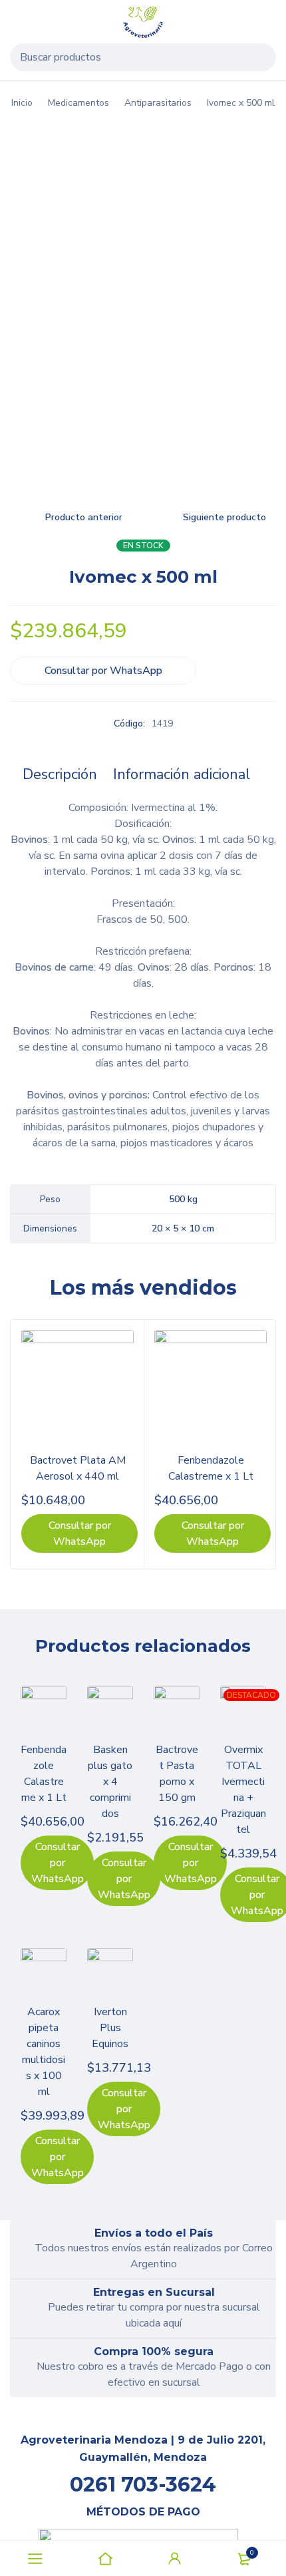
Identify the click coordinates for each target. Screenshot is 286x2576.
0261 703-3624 (143, 2485)
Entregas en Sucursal (154, 2292)
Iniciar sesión (175, 2559)
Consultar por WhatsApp (103, 671)
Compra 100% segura (154, 2351)
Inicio (22, 103)
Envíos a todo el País (154, 2233)
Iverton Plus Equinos (110, 2028)
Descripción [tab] (60, 774)
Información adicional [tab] (182, 774)
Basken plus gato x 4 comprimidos (110, 1782)
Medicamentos (78, 103)
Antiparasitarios (158, 103)
